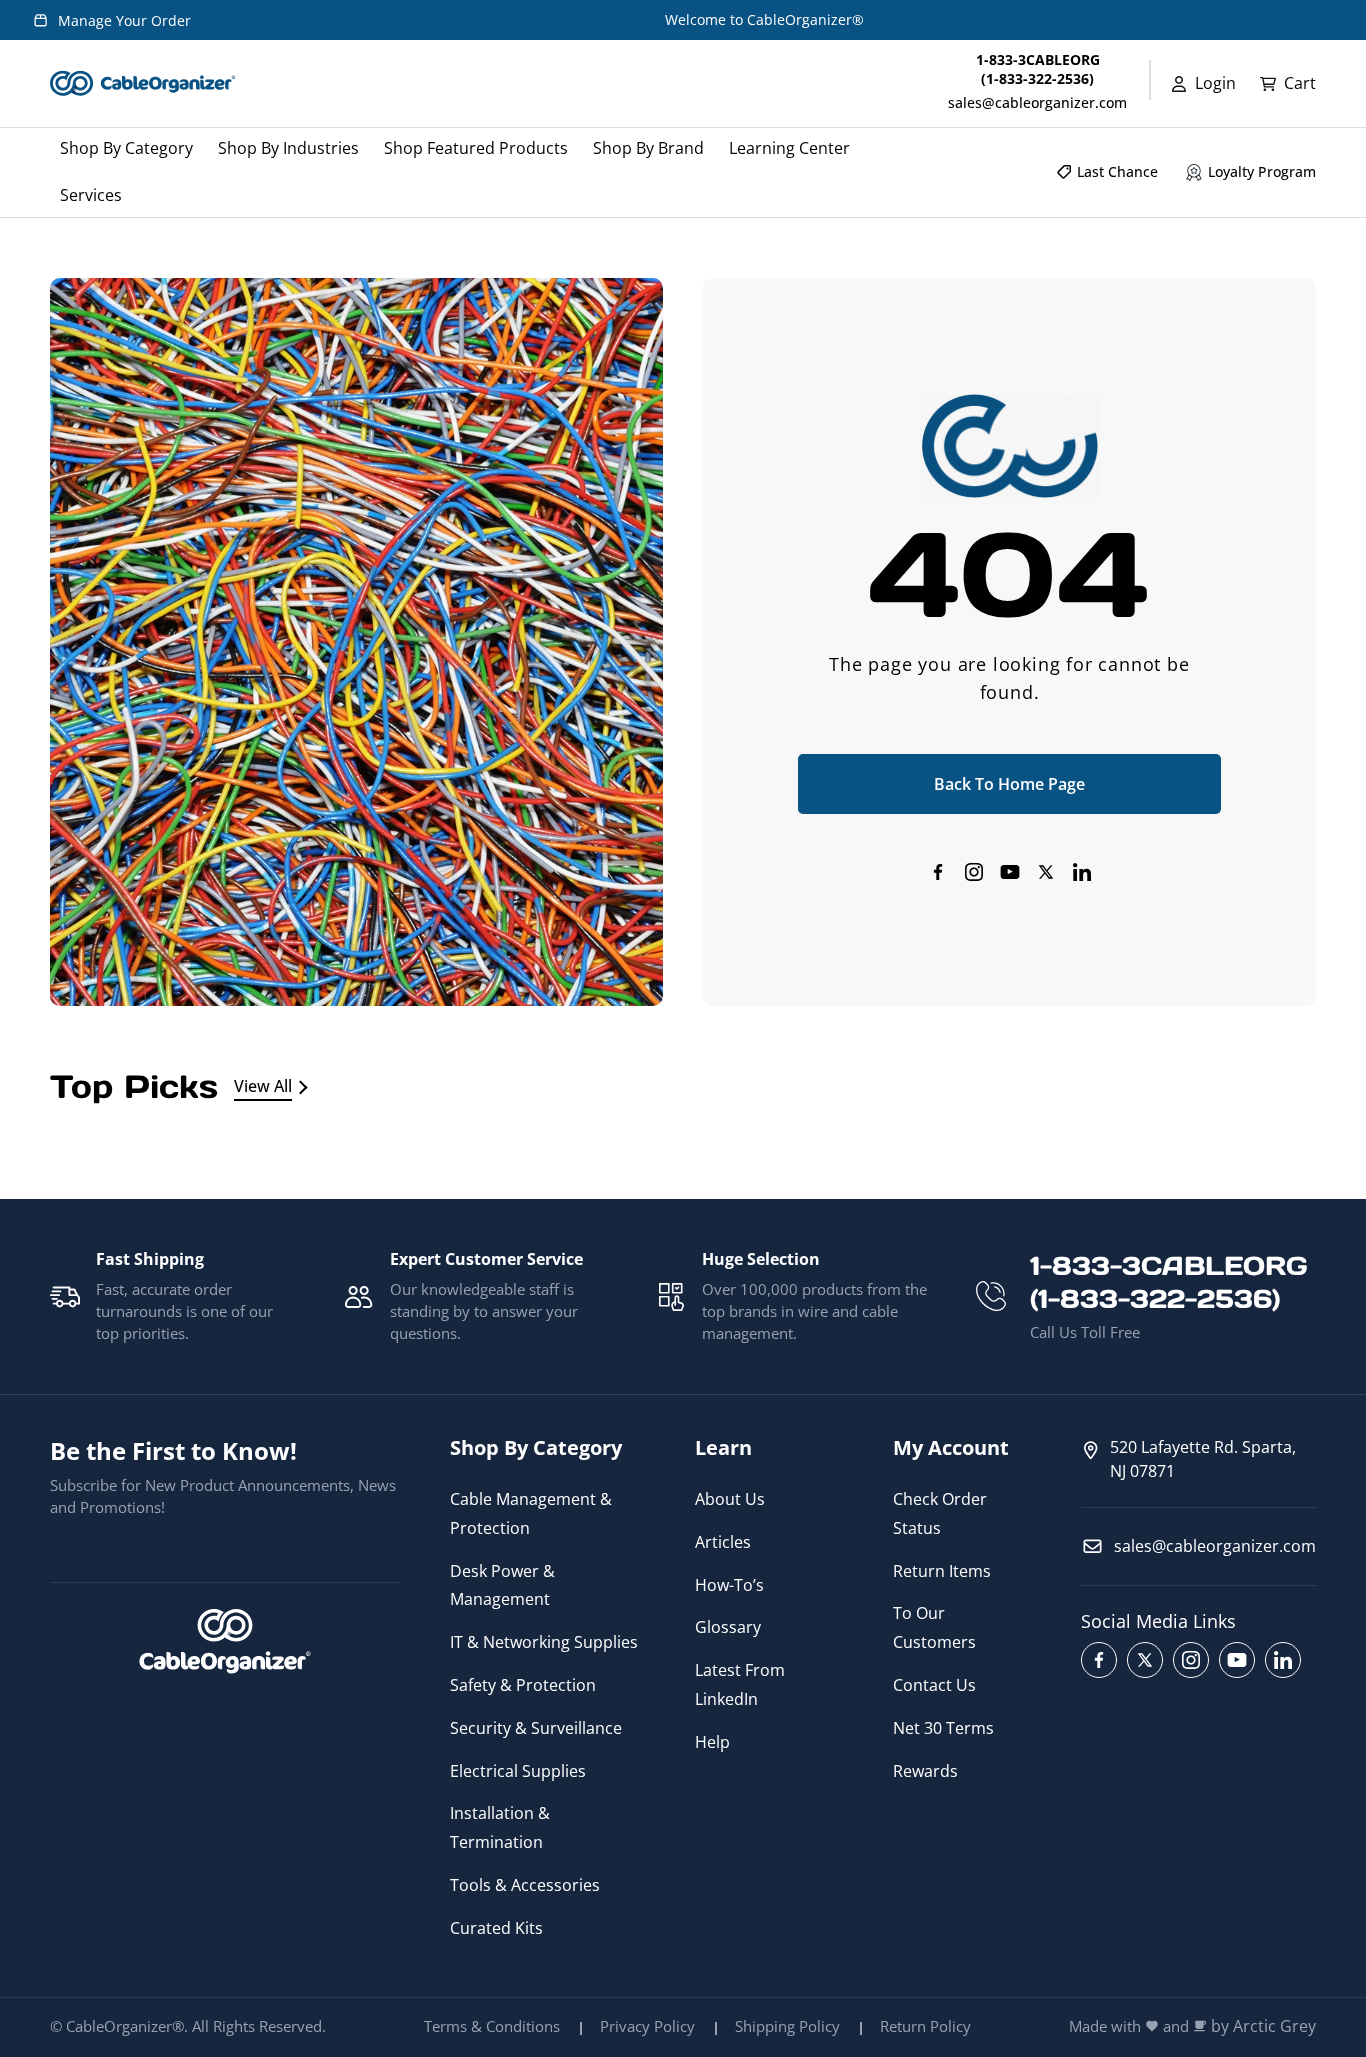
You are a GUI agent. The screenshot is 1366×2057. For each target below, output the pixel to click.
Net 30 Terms (943, 1728)
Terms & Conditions (492, 2026)
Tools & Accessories (525, 1885)
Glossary (728, 1627)
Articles (723, 1542)
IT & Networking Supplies (544, 1642)
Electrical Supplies (518, 1771)
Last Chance (1117, 171)
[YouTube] (1010, 872)
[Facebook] (938, 872)
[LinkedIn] (1082, 872)
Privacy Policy (647, 2026)
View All (263, 1086)
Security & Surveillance (536, 1728)
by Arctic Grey (1263, 2026)
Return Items (942, 1571)
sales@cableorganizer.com (1037, 102)
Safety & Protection (523, 1685)
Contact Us (934, 1685)
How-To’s (729, 1585)
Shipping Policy (787, 2026)
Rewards (925, 1771)
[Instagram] (974, 872)
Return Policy (925, 2026)
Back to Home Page (1009, 784)
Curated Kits (496, 1928)
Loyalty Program (1262, 171)
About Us (730, 1499)
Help (712, 1742)
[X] (1046, 872)
